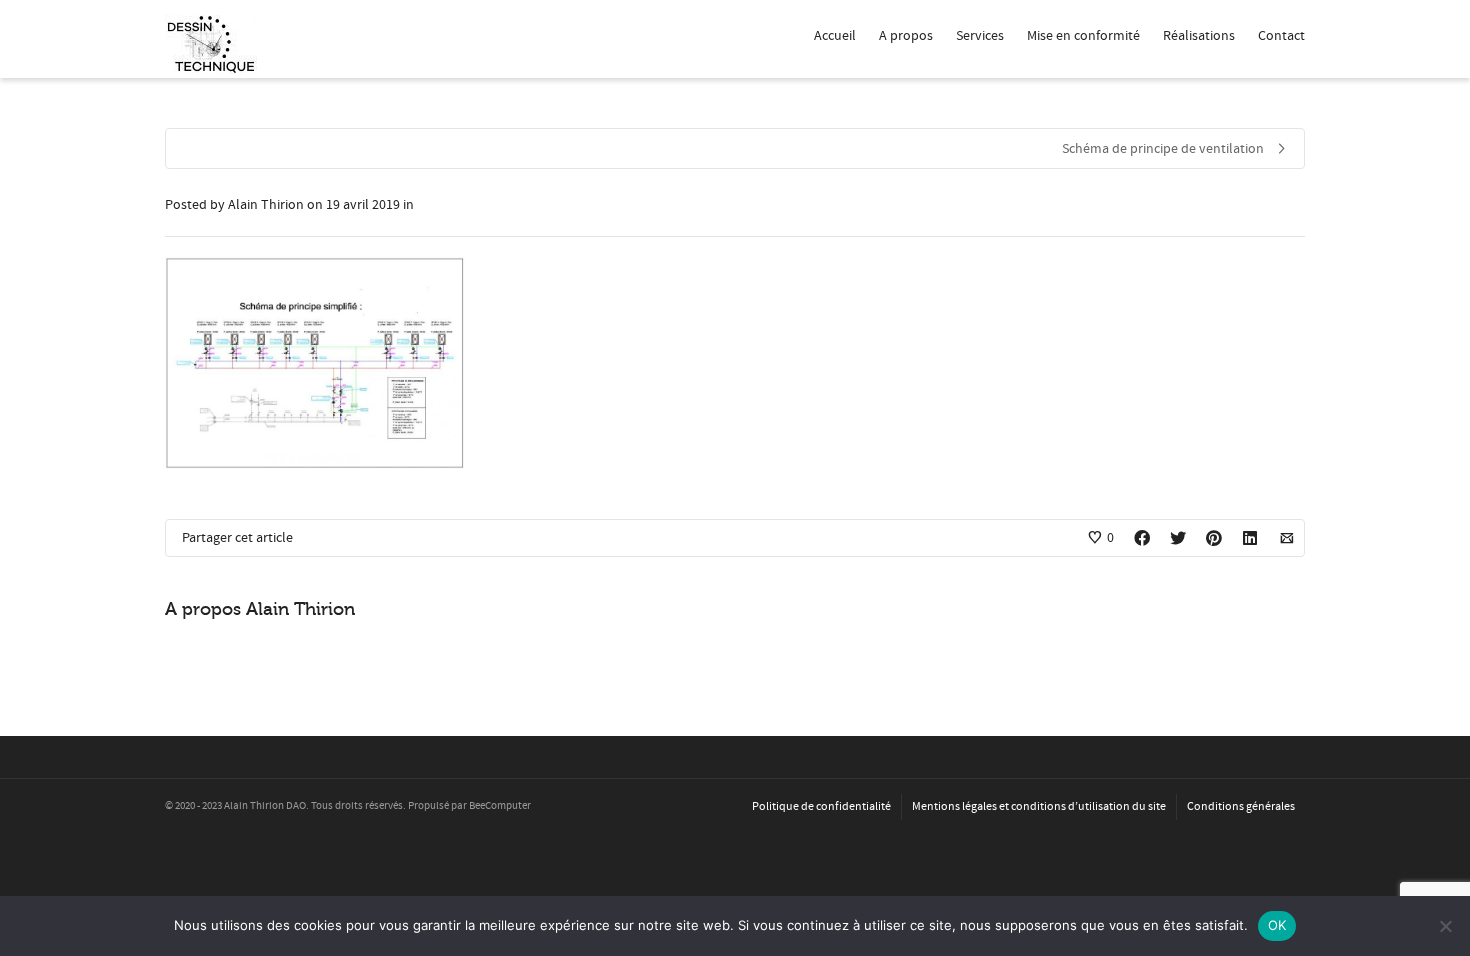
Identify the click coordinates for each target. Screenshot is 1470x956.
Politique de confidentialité (821, 806)
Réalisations (1199, 36)
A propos (906, 36)
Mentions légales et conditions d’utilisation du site (1039, 806)
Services (980, 36)
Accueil (835, 36)
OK (1277, 925)
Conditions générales (1241, 806)
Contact (1281, 36)
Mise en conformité (1083, 36)
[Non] (1445, 926)
